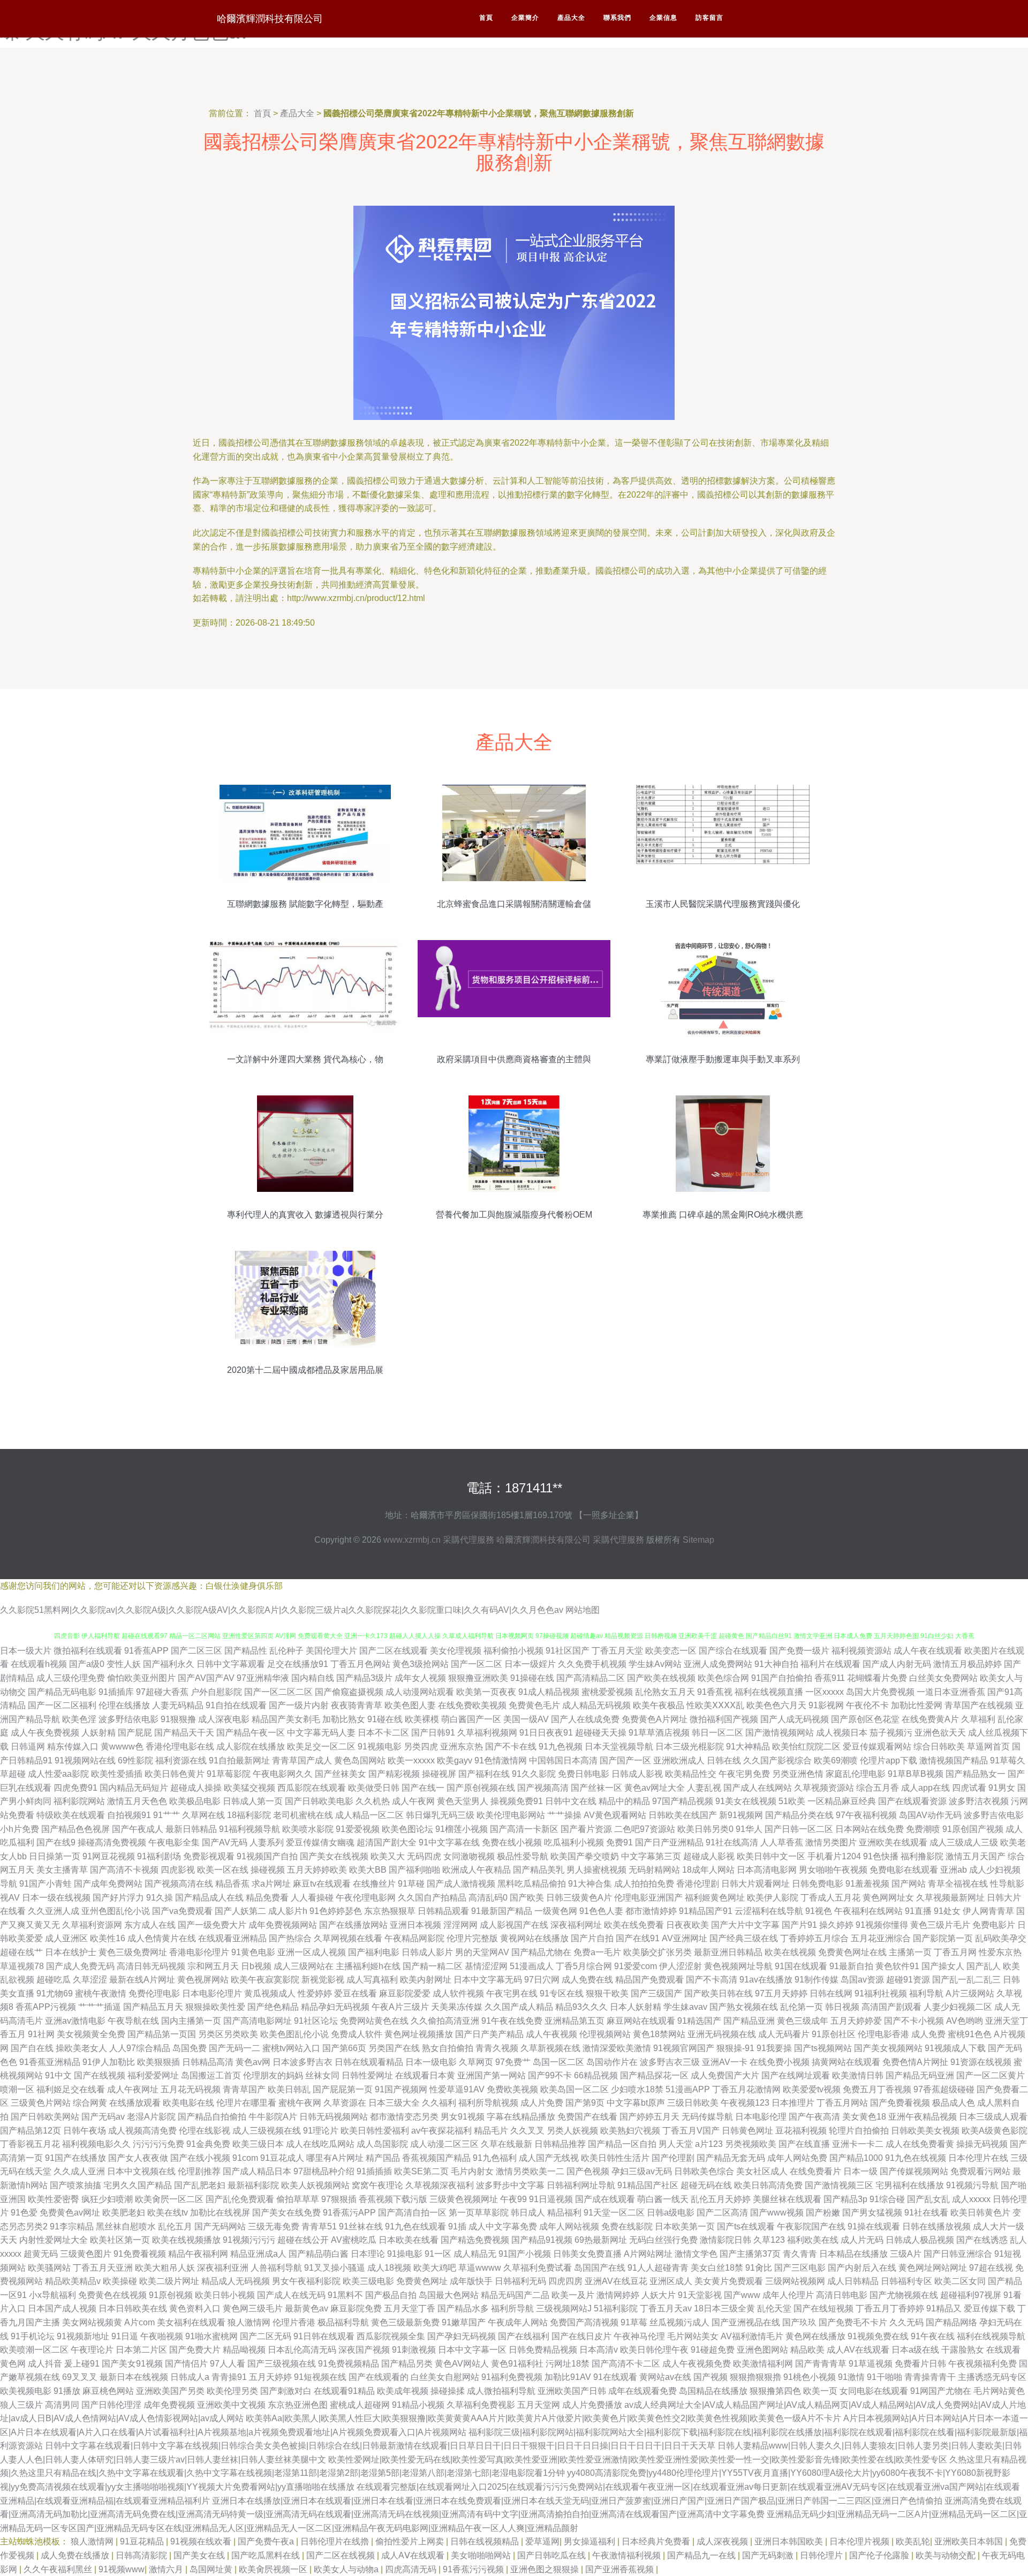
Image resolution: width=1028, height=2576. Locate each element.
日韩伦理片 (822, 2555)
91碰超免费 (713, 2350)
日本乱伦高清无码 (302, 2350)
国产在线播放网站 (353, 1925)
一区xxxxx (825, 1692)
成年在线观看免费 (642, 2391)
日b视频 (256, 1966)
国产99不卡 (550, 2075)
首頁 (486, 18)
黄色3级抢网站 (421, 1664)
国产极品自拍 (391, 2295)
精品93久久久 (581, 2007)
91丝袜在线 (361, 2226)
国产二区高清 (722, 2213)
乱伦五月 (175, 2226)
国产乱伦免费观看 (240, 2199)
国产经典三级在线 (744, 1938)
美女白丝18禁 (717, 2268)
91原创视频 (171, 2295)
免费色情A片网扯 (915, 2062)
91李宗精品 (72, 2226)
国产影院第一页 (943, 1938)
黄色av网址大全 (655, 1788)
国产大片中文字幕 (745, 1925)
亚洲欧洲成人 (679, 1760)
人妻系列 (267, 1842)
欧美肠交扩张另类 (657, 1952)
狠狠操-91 (735, 2048)
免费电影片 (994, 1925)
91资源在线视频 (981, 2062)
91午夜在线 (933, 2336)
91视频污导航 (972, 2185)
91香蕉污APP (349, 2213)
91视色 (819, 1911)
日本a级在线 (915, 2350)
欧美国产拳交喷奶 (585, 1856)
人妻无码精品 (178, 1705)
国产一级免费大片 (212, 1925)
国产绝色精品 (273, 2007)
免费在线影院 (627, 2226)
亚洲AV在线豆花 (616, 2281)
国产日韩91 (433, 1733)
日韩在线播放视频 (936, 2226)
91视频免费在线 (878, 2336)
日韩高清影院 (142, 2555)
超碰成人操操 (196, 1788)
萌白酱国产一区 (471, 1719)
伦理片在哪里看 (246, 2103)
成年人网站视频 (569, 2226)
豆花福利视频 (801, 2131)
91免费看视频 (140, 2254)
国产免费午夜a (267, 2541)
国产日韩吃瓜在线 (553, 2555)
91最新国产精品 (502, 1911)
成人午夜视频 (551, 2034)
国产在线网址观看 (796, 2075)
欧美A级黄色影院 (995, 2131)
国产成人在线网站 (758, 1788)
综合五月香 (878, 1788)
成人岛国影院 (382, 2144)
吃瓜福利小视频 (574, 1842)
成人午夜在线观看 (928, 1651)
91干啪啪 (885, 2377)
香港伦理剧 (698, 1884)
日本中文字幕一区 (472, 2350)
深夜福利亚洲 (223, 2268)
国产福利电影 (374, 1952)
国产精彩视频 (394, 1774)
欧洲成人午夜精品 (477, 1870)
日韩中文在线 (571, 1801)
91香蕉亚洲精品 (50, 2062)
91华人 (749, 1829)
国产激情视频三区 (839, 2185)
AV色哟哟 (965, 2021)
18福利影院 (249, 1815)
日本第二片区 (141, 2350)
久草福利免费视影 (481, 2405)
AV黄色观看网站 (615, 1815)
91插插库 (116, 1692)
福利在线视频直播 (769, 1692)
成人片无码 (862, 2240)
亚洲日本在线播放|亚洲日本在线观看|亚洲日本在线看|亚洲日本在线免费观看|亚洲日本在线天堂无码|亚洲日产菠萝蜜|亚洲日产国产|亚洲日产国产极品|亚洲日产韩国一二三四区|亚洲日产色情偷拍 (577, 2501)
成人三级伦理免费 (71, 1678)
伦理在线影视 (205, 2131)
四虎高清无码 (412, 2569)
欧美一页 (820, 2391)
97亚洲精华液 (263, 1678)
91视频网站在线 (85, 1760)
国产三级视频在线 (282, 2364)
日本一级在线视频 (56, 1898)
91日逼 (125, 2336)
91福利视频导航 (250, 1829)
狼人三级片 (21, 2405)
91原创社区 (834, 2034)
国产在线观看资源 (912, 1801)
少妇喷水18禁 (637, 2089)
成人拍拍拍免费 (644, 1884)
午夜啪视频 (162, 2336)
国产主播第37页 (750, 2254)
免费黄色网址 (422, 2281)
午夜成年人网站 (518, 2322)
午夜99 (513, 2199)
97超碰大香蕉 (162, 1692)
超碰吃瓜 (54, 1980)
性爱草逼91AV (457, 2089)
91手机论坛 (33, 2336)
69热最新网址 (601, 2240)
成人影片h (288, 1911)
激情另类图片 (831, 1842)
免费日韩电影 (584, 1774)
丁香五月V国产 (691, 2131)
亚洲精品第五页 (575, 2021)
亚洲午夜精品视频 (923, 2117)
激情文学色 (696, 2254)
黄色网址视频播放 (419, 2034)
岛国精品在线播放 (713, 2391)
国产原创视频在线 (481, 1788)
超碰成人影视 (709, 1856)
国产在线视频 (100, 2075)
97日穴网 (542, 1980)
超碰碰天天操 (601, 1733)
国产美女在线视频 (334, 1856)
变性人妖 (124, 1664)
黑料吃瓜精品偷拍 (532, 1884)
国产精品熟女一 (976, 1774)
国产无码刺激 (769, 2555)
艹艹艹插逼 (100, 2007)
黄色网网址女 (888, 1898)
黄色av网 (253, 2062)
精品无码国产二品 (515, 2295)
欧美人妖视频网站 (315, 2185)
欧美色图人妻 (410, 1705)
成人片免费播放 (592, 2405)
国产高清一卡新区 (524, 1829)
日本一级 (860, 2171)
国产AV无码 (225, 1842)
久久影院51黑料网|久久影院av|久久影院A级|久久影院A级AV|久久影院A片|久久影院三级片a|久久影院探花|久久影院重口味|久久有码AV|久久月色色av (282, 1610)
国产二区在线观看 (394, 1651)
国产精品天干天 (184, 1733)
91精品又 (944, 2308)
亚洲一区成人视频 (312, 1952)
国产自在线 (32, 2048)
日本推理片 (793, 2103)
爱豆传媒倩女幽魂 (320, 1842)
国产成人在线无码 (291, 2295)
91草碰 (411, 1884)
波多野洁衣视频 (979, 1801)
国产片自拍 (592, 1938)
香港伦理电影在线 (180, 1747)
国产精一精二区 (433, 1966)
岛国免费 (190, 2048)
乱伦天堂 (774, 2308)
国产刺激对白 (286, 2391)
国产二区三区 (196, 1651)
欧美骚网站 (49, 2268)
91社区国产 (568, 1651)
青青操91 (229, 2377)
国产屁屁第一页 (343, 2089)
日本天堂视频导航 (619, 1747)
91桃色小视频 (810, 2377)
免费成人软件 (357, 2034)
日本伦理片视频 (860, 2541)
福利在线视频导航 (991, 2336)
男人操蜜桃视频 (596, 1870)
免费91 (619, 1842)
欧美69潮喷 (836, 1760)
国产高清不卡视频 (124, 1870)
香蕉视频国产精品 (436, 2158)
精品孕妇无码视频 (335, 2007)
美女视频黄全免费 (91, 2034)
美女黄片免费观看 (729, 2281)
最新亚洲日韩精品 (728, 1952)
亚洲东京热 (462, 1747)
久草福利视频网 (487, 1733)
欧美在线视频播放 (186, 2240)
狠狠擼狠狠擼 (755, 2377)
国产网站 (909, 1884)
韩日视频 (842, 2007)
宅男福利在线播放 (910, 2185)
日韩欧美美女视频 (925, 2131)
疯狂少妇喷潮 (107, 2199)
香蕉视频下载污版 (393, 2199)
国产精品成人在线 (209, 1898)
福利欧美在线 (813, 2240)
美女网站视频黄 (92, 2322)
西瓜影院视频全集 (391, 2336)
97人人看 (228, 2364)
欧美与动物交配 (947, 2555)
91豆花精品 (143, 2541)
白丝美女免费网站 (943, 1678)
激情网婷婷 (618, 2295)
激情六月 (167, 2569)
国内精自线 (313, 1678)
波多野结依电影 (128, 1719)
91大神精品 (748, 1747)
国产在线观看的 (379, 2377)
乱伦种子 (286, 1651)
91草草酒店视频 (659, 1733)
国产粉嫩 (823, 2213)
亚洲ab (954, 1870)
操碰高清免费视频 (112, 1842)
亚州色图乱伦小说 (116, 1911)
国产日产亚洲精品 (669, 1842)
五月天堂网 (539, 2405)
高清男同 (62, 2405)
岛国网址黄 (212, 2569)
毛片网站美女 (693, 2336)
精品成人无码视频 (236, 2281)
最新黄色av (307, 2308)
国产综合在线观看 (733, 1651)
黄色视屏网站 (203, 1980)
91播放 (67, 2391)
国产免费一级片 (799, 1651)
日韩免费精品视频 (543, 2350)
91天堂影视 (700, 2295)
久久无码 (906, 2322)
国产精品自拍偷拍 (212, 2117)
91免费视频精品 (349, 2364)
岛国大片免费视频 (880, 1692)
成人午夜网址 (133, 2089)
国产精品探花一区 (654, 2075)
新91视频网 (741, 1815)
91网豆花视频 (109, 1856)
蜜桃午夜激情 (101, 1993)
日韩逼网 (28, 1747)
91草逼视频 (871, 2364)
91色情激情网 (501, 1760)
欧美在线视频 (790, 1952)
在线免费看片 (815, 2171)
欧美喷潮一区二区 (34, 2350)
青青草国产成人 (302, 1760)
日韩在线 (724, 1760)
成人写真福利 (372, 1980)
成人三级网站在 (304, 1966)
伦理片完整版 (472, 1938)
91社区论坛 (316, 2021)
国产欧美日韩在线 (719, 1993)
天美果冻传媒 (457, 2007)
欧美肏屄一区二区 (169, 2199)
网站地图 (583, 1610)
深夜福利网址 (576, 1925)
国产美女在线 (200, 2555)
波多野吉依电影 (994, 1815)
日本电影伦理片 (212, 1993)
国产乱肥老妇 (200, 2185)
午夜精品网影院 (414, 1938)
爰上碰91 (82, 2364)
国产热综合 (290, 1938)
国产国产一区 (625, 1760)
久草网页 (476, 2062)
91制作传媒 (817, 1980)
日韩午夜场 (85, 2131)
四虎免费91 (75, 1788)
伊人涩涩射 (681, 1966)
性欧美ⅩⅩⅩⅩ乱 (715, 1705)
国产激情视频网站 (780, 1733)
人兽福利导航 (276, 2268)
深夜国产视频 (364, 2350)
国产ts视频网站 (823, 2048)
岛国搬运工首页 (211, 2075)
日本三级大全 (394, 2103)
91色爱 (24, 2213)
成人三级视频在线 (267, 2131)
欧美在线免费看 (634, 1925)
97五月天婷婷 (781, 1993)
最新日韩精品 (191, 1829)
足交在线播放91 (298, 1664)
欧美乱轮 (913, 2541)
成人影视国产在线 (514, 1925)
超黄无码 (41, 2254)
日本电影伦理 (761, 2117)
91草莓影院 (229, 1774)
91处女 (947, 1911)
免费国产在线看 (587, 2117)
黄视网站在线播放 (534, 1938)
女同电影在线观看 (874, 2391)
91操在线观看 (874, 2226)
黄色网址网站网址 (933, 2268)
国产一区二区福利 (62, 1705)
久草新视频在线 (550, 2048)
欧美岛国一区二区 (575, 2089)
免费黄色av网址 (70, 2213)
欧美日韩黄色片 (980, 2213)
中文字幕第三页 (651, 1856)
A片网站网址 (648, 2254)
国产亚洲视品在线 (746, 2322)
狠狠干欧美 (607, 1993)
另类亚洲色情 (798, 1774)
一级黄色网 (556, 1911)
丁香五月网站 (842, 2103)
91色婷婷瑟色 (336, 1911)
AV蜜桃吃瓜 (354, 2240)
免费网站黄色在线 (374, 2021)
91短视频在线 (320, 2377)
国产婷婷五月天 (649, 2117)
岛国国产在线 (600, 2268)
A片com (139, 2322)
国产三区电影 (800, 2268)
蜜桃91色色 (970, 2034)
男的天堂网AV (482, 1952)
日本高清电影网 (767, 1870)
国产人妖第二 (240, 1911)
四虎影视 (178, 1870)
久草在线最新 (507, 2144)
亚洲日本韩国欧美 (790, 2541)
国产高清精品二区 (591, 1678)
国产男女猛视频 (872, 2213)
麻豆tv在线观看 (322, 1884)
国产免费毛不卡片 (853, 2322)
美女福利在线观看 (191, 2322)
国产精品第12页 (31, 2131)
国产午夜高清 (814, 2117)
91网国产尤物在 (941, 2391)
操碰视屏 (439, 1774)
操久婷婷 (836, 1925)
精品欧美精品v (73, 2281)
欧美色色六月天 (776, 1705)
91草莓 (634, 2322)
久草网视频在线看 (348, 1938)
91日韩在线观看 (324, 2336)
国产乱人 (984, 1966)
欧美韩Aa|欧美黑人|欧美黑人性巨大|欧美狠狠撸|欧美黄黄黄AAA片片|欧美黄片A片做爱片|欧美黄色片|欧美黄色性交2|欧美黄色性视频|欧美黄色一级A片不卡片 (543, 2418)
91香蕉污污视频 (474, 2569)
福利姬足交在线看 (71, 2089)
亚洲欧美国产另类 (170, 2391)
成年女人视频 (420, 1678)
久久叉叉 (527, 2131)
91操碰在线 (532, 1678)
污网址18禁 (568, 2364)
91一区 (438, 2254)
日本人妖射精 (636, 2007)
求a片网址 (271, 1884)
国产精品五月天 (153, 2007)
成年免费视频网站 (283, 1925)
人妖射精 (99, 1733)
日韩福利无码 (520, 2281)
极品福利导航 (343, 2322)
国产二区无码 (266, 2336)
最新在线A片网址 (142, 1980)
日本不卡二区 (383, 1733)
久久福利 (439, 2103)
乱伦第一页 (802, 2007)
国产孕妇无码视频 (462, 2336)
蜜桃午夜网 (300, 2103)
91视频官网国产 (684, 2048)
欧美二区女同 (960, 2281)
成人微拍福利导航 (501, 2391)
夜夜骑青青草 (357, 1705)
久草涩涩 (90, 1980)
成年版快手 (471, 2281)
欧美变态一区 (671, 1651)
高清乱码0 (488, 1898)
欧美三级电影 (368, 2281)
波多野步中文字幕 (510, 2185)
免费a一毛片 (597, 1952)
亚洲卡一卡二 (858, 2144)
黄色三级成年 (803, 2021)
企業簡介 (525, 18)
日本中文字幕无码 (488, 1980)
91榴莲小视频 (462, 1829)
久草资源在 (345, 2103)
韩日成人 (528, 2213)
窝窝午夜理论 (377, 2185)
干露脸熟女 (963, 2350)
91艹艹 (167, 1815)
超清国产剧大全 (387, 1842)
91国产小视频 (525, 2254)
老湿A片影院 (151, 2117)
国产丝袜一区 (596, 1788)
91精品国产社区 (648, 2185)
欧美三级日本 (258, 2144)
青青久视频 (497, 2048)
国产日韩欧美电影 (319, 1801)
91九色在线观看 (415, 2226)
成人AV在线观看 (858, 2350)
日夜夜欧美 (687, 1925)
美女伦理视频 (456, 1651)
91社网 (41, 2034)
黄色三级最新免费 (405, 2322)
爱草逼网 (542, 2541)
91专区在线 (562, 1993)
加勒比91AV (568, 2377)
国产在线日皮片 (581, 2336)
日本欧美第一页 (685, 2226)
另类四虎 (421, 1747)
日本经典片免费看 (657, 2541)
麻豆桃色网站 (108, 2391)
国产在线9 (56, 1842)
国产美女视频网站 (888, 2048)
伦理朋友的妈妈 (273, 2075)
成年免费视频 (169, 2405)
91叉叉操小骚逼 (335, 2268)
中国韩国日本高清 (563, 1760)
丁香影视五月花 (30, 2144)
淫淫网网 (460, 1925)
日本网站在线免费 (870, 1829)
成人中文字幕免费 (503, 2226)
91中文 (58, 2075)
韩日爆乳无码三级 (440, 1815)
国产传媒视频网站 (914, 2171)
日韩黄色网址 (747, 2131)
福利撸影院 (922, 1856)
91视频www (122, 2569)
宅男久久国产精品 (138, 2185)
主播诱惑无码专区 (992, 2377)
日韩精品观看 (443, 1911)
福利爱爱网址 (153, 2075)
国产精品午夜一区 (251, 1733)
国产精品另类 (407, 2364)
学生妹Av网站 (655, 1664)
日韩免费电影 (818, 1884)
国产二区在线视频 (342, 2555)
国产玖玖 (799, 2322)
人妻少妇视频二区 (958, 2007)
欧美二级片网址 (169, 2281)
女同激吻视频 (469, 1856)
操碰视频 (268, 1870)
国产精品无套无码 (731, 2158)
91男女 (1002, 1788)
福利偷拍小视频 (513, 1651)
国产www (742, 2295)
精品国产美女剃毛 (286, 1719)
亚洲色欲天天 (940, 1733)
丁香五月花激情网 (746, 2089)
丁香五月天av (666, 2308)
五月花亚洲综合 (881, 1938)
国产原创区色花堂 (865, 1719)
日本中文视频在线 (141, 2171)
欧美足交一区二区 (321, 1747)
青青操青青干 (930, 2377)
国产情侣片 (186, 2364)
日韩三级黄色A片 (579, 1898)
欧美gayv (455, 1760)
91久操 (160, 1898)
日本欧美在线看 (409, 2240)
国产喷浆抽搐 (75, 2185)
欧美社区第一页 (120, 2240)
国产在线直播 (804, 2144)
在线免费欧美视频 (472, 1705)
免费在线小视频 (512, 1842)
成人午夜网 (413, 1801)
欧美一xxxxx (411, 1760)
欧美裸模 (422, 1719)
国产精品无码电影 (62, 1692)
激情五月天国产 (976, 1856)
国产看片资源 (586, 1829)
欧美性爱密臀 (54, 2199)
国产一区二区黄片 (991, 2075)
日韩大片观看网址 (755, 1884)
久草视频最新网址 (950, 1898)
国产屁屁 (135, 1733)
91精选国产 (699, 2021)
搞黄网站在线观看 (846, 2062)
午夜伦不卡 (867, 1705)
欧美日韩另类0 (705, 1829)
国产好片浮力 (118, 1898)
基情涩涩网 (486, 1966)
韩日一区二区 (717, 1733)
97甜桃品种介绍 (324, 2171)
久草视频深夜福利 (440, 2185)
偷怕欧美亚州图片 (141, 1678)
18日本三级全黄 (724, 2308)
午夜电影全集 (174, 1842)
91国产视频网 (401, 2089)
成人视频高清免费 (142, 2131)
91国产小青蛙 (46, 1884)
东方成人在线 (150, 1925)
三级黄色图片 (86, 2254)
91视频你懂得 (882, 1925)
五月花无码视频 (191, 2089)
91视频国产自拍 (267, 1856)
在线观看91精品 (344, 2391)
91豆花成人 (282, 2158)
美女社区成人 (762, 2171)
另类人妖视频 (572, 2131)
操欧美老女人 (81, 2048)
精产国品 (383, 2158)
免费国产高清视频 (584, 2322)
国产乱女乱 (928, 2199)
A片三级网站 (970, 1993)
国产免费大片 (195, 2350)
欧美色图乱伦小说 (294, 2034)
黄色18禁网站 (659, 2034)
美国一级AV (526, 1719)
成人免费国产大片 (725, 2075)
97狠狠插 (339, 2199)
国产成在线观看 (605, 2199)
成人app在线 (925, 1788)
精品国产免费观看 (649, 1980)
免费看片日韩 (920, 2364)
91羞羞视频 (867, 1884)
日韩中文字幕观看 (231, 1664)
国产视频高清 (543, 1788)
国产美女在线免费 (286, 2213)
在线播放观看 (135, 2103)
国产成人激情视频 (461, 1884)
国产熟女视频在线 (744, 2007)
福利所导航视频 (488, 2103)
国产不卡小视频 (914, 2021)
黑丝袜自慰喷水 (126, 2226)
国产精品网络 (951, 2322)
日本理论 (368, 2254)
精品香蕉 (232, 1884)
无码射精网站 (654, 1870)
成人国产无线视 (549, 2158)
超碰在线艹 (21, 1952)
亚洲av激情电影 (75, 2021)
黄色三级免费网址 (133, 1952)
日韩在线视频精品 (486, 2541)
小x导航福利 (52, 2295)
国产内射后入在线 (862, 2268)
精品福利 (564, 2213)
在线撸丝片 (374, 1884)
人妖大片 (659, 2295)
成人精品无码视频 (596, 1705)
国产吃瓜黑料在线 (267, 2555)
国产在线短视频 (823, 2308)
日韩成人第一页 (253, 1801)
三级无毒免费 (274, 2226)
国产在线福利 (524, 2336)
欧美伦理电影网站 (511, 1815)
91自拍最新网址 (239, 1760)
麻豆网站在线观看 (641, 2021)
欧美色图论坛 (407, 1829)
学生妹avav (685, 2007)
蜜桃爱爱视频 (607, 1692)
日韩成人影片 (427, 1952)
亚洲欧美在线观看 (893, 1842)
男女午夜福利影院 (306, 2281)
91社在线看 (926, 2213)
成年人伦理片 (788, 2295)
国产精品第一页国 (162, 2034)
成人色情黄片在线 (162, 1938)
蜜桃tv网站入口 (291, 2048)
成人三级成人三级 (964, 1842)
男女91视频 (463, 2117)
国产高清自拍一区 (412, 2213)
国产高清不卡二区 (626, 2364)
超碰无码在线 (706, 2185)
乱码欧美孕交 (1001, 1938)
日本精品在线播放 (853, 2254)
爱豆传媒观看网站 (877, 1747)
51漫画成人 (532, 1966)
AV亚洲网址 (685, 1938)
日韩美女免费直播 (587, 2254)
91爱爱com (636, 1966)
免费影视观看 (209, 1856)
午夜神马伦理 (639, 2336)
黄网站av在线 (665, 2377)
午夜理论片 (92, 2350)
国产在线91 (638, 1938)
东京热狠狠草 (390, 1911)
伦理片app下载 (889, 1760)
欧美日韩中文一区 (771, 1856)
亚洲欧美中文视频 (231, 2405)
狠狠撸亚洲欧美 (478, 1678)
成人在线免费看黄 (920, 2144)
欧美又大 (388, 1856)
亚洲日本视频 (415, 1925)
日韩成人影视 (637, 1774)
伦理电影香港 (883, 2034)
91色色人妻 (601, 1911)
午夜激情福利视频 (628, 2555)
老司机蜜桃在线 (303, 1815)
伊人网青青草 (988, 1911)
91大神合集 (590, 1884)
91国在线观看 (801, 1966)
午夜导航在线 (133, 2021)
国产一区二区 (477, 1664)
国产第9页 (585, 2103)
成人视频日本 (842, 1733)
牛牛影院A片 (273, 2117)
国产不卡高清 (712, 1980)
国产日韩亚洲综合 (958, 2254)
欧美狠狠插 (158, 2062)
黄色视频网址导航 (738, 1966)
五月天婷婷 (270, 2377)
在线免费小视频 (780, 2062)
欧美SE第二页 (421, 2171)
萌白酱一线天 (663, 2199)
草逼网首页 (988, 1747)
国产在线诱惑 (982, 2240)
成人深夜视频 (723, 2541)
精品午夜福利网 (198, 2254)
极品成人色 (954, 2103)
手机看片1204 (834, 1856)
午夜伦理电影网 (366, 1898)
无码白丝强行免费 (663, 2240)
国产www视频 (777, 2213)
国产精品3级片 (364, 1678)
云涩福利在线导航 (769, 1911)
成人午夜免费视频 (45, 1733)
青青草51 (319, 2226)
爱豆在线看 (356, 1993)
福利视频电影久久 (96, 2144)
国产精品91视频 (542, 2240)
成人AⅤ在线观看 (414, 2555)
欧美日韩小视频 (225, 2295)
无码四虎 (424, 1856)
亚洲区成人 (671, 2281)
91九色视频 (561, 1747)
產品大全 (571, 18)
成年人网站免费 (797, 2158)
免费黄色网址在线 (852, 1952)
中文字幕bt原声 (636, 2103)
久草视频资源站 (824, 1788)
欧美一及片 (573, 2295)
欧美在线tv (168, 2213)
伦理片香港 (294, 2322)
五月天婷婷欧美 (317, 1870)
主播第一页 (910, 1952)
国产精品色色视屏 (75, 1829)
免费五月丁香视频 (877, 2089)
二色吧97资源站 (645, 1829)
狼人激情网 (249, 2322)
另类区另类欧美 (228, 2034)
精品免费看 (267, 1898)
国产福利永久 (169, 1664)
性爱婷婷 (315, 1993)
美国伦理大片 (331, 1651)
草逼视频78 (22, 1966)
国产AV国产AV (206, 1678)
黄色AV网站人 (462, 2364)
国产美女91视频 (132, 2364)
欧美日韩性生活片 (615, 2158)
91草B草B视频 (916, 1774)
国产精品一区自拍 (622, 2144)
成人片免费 (542, 2103)
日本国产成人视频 (62, 2308)
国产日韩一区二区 (799, 1829)
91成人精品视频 (549, 1692)
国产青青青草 (821, 2364)
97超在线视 (991, 2268)
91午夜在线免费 (512, 2021)
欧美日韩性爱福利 (375, 2131)
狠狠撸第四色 (775, 2391)
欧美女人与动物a (347, 2569)
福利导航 (926, 1993)
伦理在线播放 (124, 1705)
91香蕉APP (146, 1651)
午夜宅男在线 (512, 1993)
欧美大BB (368, 1870)
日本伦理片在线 (978, 2158)
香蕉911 (830, 1678)
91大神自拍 (776, 1664)
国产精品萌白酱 (319, 2254)
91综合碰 (887, 2199)
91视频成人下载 (955, 2048)
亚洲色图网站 (762, 2350)
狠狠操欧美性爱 (215, 2007)
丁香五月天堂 (617, 1651)
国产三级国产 (656, 1993)
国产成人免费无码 (80, 1966)
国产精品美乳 (539, 1870)
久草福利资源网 (92, 1925)
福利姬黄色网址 (715, 1898)
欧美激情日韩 (858, 2075)
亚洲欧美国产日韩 (572, 2391)
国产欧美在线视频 (661, 1678)
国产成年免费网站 (108, 1884)
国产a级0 (87, 1664)
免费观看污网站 (980, 2171)
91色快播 (881, 1856)
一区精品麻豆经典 (842, 1801)
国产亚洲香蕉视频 (621, 2569)
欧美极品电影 (195, 1801)
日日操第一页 (55, 1856)
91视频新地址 (83, 2336)
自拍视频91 (129, 1815)
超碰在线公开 (303, 2240)
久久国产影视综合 (777, 1760)
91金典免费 (208, 2144)
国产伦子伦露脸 (880, 2555)
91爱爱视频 (358, 1829)
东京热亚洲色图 (298, 2405)
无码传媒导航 (707, 2117)
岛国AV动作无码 (930, 1815)
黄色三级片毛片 (940, 1925)
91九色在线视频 (916, 2158)
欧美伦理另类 (232, 2391)
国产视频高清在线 (179, 1884)
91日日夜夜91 (546, 1733)
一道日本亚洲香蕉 (951, 1692)
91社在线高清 (732, 1842)
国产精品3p (845, 2199)
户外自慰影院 (216, 1692)
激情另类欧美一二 (530, 2171)
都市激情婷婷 (651, 1911)
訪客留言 (709, 18)
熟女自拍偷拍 (448, 2048)
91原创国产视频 (973, 1829)
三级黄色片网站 (41, 2103)
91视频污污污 (249, 2240)
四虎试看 (969, 1788)
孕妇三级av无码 (642, 2171)
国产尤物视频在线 (904, 2295)
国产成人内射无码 (897, 1664)
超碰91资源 (908, 1980)
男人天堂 (676, 2144)
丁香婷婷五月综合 (814, 1938)
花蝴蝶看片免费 (877, 1678)
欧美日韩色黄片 (175, 1774)
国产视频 (710, 2377)
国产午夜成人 (138, 1829)
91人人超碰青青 (658, 2268)
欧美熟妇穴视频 (630, 2131)
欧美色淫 (79, 1719)
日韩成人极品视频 (920, 2240)
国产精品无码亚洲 (920, 2075)
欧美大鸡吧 (435, 2268)
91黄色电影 (253, 1952)
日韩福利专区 (906, 2281)
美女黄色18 (864, 2117)
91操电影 (405, 2254)
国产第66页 (344, 2048)
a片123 (709, 2144)
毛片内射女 (472, 2171)
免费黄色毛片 (534, 1705)
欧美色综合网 (723, 1678)
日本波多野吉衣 (303, 2062)
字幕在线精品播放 (521, 2117)
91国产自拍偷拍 (782, 1678)
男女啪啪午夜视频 (833, 1870)
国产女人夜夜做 (138, 2158)
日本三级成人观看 (993, 2117)
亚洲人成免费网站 (718, 1664)
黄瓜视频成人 (270, 1993)
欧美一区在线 (223, 1870)
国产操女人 (943, 1966)
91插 (457, 2226)
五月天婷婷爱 (856, 2021)
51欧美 (792, 1801)
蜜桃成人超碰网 (360, 2405)
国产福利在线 (484, 1774)
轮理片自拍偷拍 (859, 2131)
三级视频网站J (564, 2308)
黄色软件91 (897, 1966)
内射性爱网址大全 (54, 2240)
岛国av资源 (862, 1980)
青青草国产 (244, 2089)
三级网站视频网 (795, 2281)
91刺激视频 (414, 2350)
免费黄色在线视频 (112, 2295)
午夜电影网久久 (283, 1774)
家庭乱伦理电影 (856, 1774)
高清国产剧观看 (891, 2007)
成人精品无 (475, 2254)
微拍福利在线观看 (88, 1651)
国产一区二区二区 (278, 1692)
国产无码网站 (220, 2226)
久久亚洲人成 (54, 1911)
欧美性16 (108, 1938)
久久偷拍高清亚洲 (445, 2021)
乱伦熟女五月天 (665, 1692)
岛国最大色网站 (449, 2295)
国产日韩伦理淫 (111, 2405)
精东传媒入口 (73, 1747)
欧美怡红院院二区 (806, 1747)
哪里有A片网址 (335, 2158)
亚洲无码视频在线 (722, 2034)
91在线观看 (615, 2377)
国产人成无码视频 (795, 1719)
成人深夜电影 (224, 1719)
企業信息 (663, 18)
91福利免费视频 (512, 2377)
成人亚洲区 (66, 1938)
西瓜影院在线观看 (312, 1788)
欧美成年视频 (403, 2391)
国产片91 (799, 1925)
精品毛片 (491, 2131)
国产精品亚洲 (749, 2021)
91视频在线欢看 (202, 2541)
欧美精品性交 (691, 1774)
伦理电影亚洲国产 (648, 1898)
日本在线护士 (71, 1952)
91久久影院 (534, 1774)
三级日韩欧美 (693, 2103)
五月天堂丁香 (410, 2308)
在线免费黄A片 (930, 1719)
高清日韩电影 (842, 2295)
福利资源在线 (181, 1760)
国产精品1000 (856, 2158)
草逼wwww (480, 2268)
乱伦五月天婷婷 (721, 2199)
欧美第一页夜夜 (486, 1692)
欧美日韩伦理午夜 (654, 2350)
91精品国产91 (706, 1911)
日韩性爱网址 (367, 2075)
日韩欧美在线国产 (683, 1815)
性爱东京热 (1000, 1952)
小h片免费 (20, 1829)
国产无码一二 (235, 2048)
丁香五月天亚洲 (103, 2268)
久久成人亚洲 (79, 2171)
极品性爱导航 (523, 1856)
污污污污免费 (158, 2144)
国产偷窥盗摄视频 (349, 1692)
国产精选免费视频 (475, 2240)
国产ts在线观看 (746, 2226)
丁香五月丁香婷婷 (890, 2308)
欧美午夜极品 (659, 1705)
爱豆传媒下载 (989, 2308)
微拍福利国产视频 (724, 1719)
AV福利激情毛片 (752, 2336)
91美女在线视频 (746, 1801)
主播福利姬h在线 (368, 1966)
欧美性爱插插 (117, 1774)
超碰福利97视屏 (971, 2295)
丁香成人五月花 (830, 1898)
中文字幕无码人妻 (321, 1733)
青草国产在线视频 (979, 1705)
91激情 (851, 2377)
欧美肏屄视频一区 (274, 2569)
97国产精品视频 (683, 1801)
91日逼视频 (551, 2199)
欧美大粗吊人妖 (165, 2268)
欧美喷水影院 (308, 1829)
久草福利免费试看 (538, 2268)
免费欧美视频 (512, 2089)
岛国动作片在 (612, 2062)
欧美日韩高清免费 (768, 2185)
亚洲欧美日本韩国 (970, 2541)
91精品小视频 (418, 2405)
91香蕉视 (715, 1692)
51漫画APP (688, 2089)
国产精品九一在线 (702, 2555)
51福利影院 (616, 2308)
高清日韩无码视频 (151, 1966)
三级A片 (906, 2254)
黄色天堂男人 (463, 1801)
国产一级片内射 (299, 1705)
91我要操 (774, 2048)
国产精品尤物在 (541, 1952)
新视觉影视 (323, 1980)
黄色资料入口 (195, 2308)
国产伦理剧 (673, 2158)
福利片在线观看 (830, 1664)
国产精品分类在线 (799, 1815)
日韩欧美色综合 (704, 2171)
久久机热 (373, 1801)
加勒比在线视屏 (220, 2213)
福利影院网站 (79, 1801)
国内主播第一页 (191, 2021)
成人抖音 (45, 2364)
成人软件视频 (458, 1993)
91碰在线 (385, 1719)
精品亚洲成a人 (258, 2254)
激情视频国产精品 (954, 1760)
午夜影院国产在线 (811, 2226)
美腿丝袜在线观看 (787, 2199)
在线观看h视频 (39, 1664)
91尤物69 (55, 1993)
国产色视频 (588, 2171)
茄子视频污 (891, 1733)
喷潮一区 (17, 2089)
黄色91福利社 (517, 2364)
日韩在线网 (831, 1993)
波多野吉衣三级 (670, 2062)
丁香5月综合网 (584, 1966)
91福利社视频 (881, 1993)
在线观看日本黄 (425, 2075)
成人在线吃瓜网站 (320, 2144)
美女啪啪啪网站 (482, 2555)
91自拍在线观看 (236, 1705)
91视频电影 (380, 1747)
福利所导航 (512, 2308)
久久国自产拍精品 (432, 1898)
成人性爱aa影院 (58, 1774)
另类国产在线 (394, 2048)
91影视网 (826, 1705)
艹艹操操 (564, 1815)
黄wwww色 (122, 1747)
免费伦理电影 (154, 1993)
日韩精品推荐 (560, 2144)
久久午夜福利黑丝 (59, 2569)
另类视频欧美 (751, 2144)
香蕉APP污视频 (46, 2007)
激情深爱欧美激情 (617, 2048)
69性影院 (135, 1760)
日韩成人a (190, 2377)
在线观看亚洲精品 (232, 1938)
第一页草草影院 (479, 2213)
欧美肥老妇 (124, 2213)
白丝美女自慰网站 (445, 2377)
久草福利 (978, 1719)
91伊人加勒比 (109, 2062)
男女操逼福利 (591, 2541)
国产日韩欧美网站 (45, 2117)
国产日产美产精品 (489, 2034)
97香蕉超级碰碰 (944, 2089)
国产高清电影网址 (258, 2021)
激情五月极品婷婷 (967, 1664)
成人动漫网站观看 (420, 1692)
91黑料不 (345, 2295)
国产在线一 (423, 1788)
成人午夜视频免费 (697, 2364)
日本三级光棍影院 (690, 1747)
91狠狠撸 (178, 1719)
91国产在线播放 (75, 2158)
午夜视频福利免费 (982, 2364)
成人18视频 (389, 2268)
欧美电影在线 (188, 2103)
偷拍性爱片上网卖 (411, 2541)
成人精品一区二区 (369, 1815)
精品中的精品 (624, 1801)
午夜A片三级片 (400, 2007)
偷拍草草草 (298, 2199)
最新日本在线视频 (134, 2377)
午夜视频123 (745, 2103)
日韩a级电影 (671, 2213)
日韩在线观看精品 (369, 2062)
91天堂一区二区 (614, 2213)
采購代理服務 (468, 1540)
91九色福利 (495, 2158)
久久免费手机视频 (592, 1664)
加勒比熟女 (344, 1719)
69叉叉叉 (80, 2377)
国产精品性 (246, 1651)
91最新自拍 (851, 1966)
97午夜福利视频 (866, 1815)
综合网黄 (90, 2103)
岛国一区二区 (558, 2062)
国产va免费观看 (182, 1911)
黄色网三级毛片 (253, 2308)
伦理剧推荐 (199, 2171)
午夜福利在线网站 (868, 1911)
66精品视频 (596, 2075)
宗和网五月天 (213, 1966)
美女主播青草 (62, 1870)
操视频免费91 (517, 1801)
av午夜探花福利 (441, 2131)
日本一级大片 (26, 1651)
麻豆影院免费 (356, 2308)
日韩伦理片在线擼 (336, 2541)
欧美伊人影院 (773, 1898)
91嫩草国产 (464, 2322)
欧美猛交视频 (250, 1788)
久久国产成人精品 (519, 2007)
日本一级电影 (431, 2062)
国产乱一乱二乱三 (966, 1980)
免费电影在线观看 (904, 1870)
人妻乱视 (704, 1788)
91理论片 (321, 2131)
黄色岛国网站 (360, 1760)
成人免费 (928, 2034)
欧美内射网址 (426, 1980)
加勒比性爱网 (917, 1705)
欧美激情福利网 (763, 2364)
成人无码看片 (784, 2034)
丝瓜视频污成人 (679, 2322)
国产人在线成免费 (585, 1719)
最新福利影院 (253, 2185)
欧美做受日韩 (374, 1788)
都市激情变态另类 (404, 2117)
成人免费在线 (587, 1980)
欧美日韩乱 (289, 2089)
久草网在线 (203, 1815)
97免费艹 (513, 2062)
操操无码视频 (982, 2144)
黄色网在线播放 (815, 2336)
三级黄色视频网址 (464, 2199)
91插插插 (374, 2171)
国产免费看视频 (900, 2103)
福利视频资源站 (861, 1651)
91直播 (918, 1911)
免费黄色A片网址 (655, 1719)
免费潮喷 (923, 1829)
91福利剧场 (159, 1856)
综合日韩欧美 (939, 1747)
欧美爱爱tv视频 (812, 2089)
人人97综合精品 (140, 2048)
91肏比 (759, 2268)
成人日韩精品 (853, 2281)
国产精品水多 (463, 2308)
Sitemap (698, 1540)
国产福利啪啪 (414, 1870)
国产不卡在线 (511, 1747)
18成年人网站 (708, 1870)
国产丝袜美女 (341, 1774)
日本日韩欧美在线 (133, 2308)
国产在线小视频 (200, 2158)
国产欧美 (527, 1898)
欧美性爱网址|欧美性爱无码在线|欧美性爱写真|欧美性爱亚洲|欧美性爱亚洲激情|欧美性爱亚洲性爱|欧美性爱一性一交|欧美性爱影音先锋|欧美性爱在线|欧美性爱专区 (638, 2459)
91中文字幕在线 (449, 1842)
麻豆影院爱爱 (405, 1993)
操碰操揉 (448, 2391)
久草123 (769, 2240)
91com (245, 2158)
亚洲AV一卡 (725, 2062)
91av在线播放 (766, 1980)
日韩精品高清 (208, 2062)
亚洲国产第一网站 (492, 2075)
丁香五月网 (955, 1952)
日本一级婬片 (530, 1664)
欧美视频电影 (26, 2391)
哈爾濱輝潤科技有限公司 (270, 19)
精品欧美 (807, 2350)
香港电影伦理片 (199, 1952)
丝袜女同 (322, 2075)
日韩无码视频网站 (334, 2117)
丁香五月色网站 (360, 1664)
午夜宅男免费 (744, 1774)
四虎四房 (565, 2281)
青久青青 (800, 2254)
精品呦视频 (244, 2350)
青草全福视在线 (958, 1884)
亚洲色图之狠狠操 (546, 2569)
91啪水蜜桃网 (211, 2336)
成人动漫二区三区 (444, 2144)
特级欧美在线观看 (71, 1815)
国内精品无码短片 (134, 1788)
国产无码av (103, 2117)
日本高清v (599, 2350)
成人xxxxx (971, 2199)
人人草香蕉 (782, 1842)
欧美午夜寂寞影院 (265, 1980)
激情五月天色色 (137, 1801)
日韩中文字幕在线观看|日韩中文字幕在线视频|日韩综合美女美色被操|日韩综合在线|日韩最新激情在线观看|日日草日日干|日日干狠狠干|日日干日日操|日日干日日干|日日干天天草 (380, 2446)
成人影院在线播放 (251, 1747)
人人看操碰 (312, 1898)
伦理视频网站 (605, 2034)
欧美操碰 (120, 2281)
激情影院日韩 (725, 2240)
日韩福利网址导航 (581, 2185)
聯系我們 (617, 18)
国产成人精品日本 (257, 2171)
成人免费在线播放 (76, 2555)
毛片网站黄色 (999, 2391)
